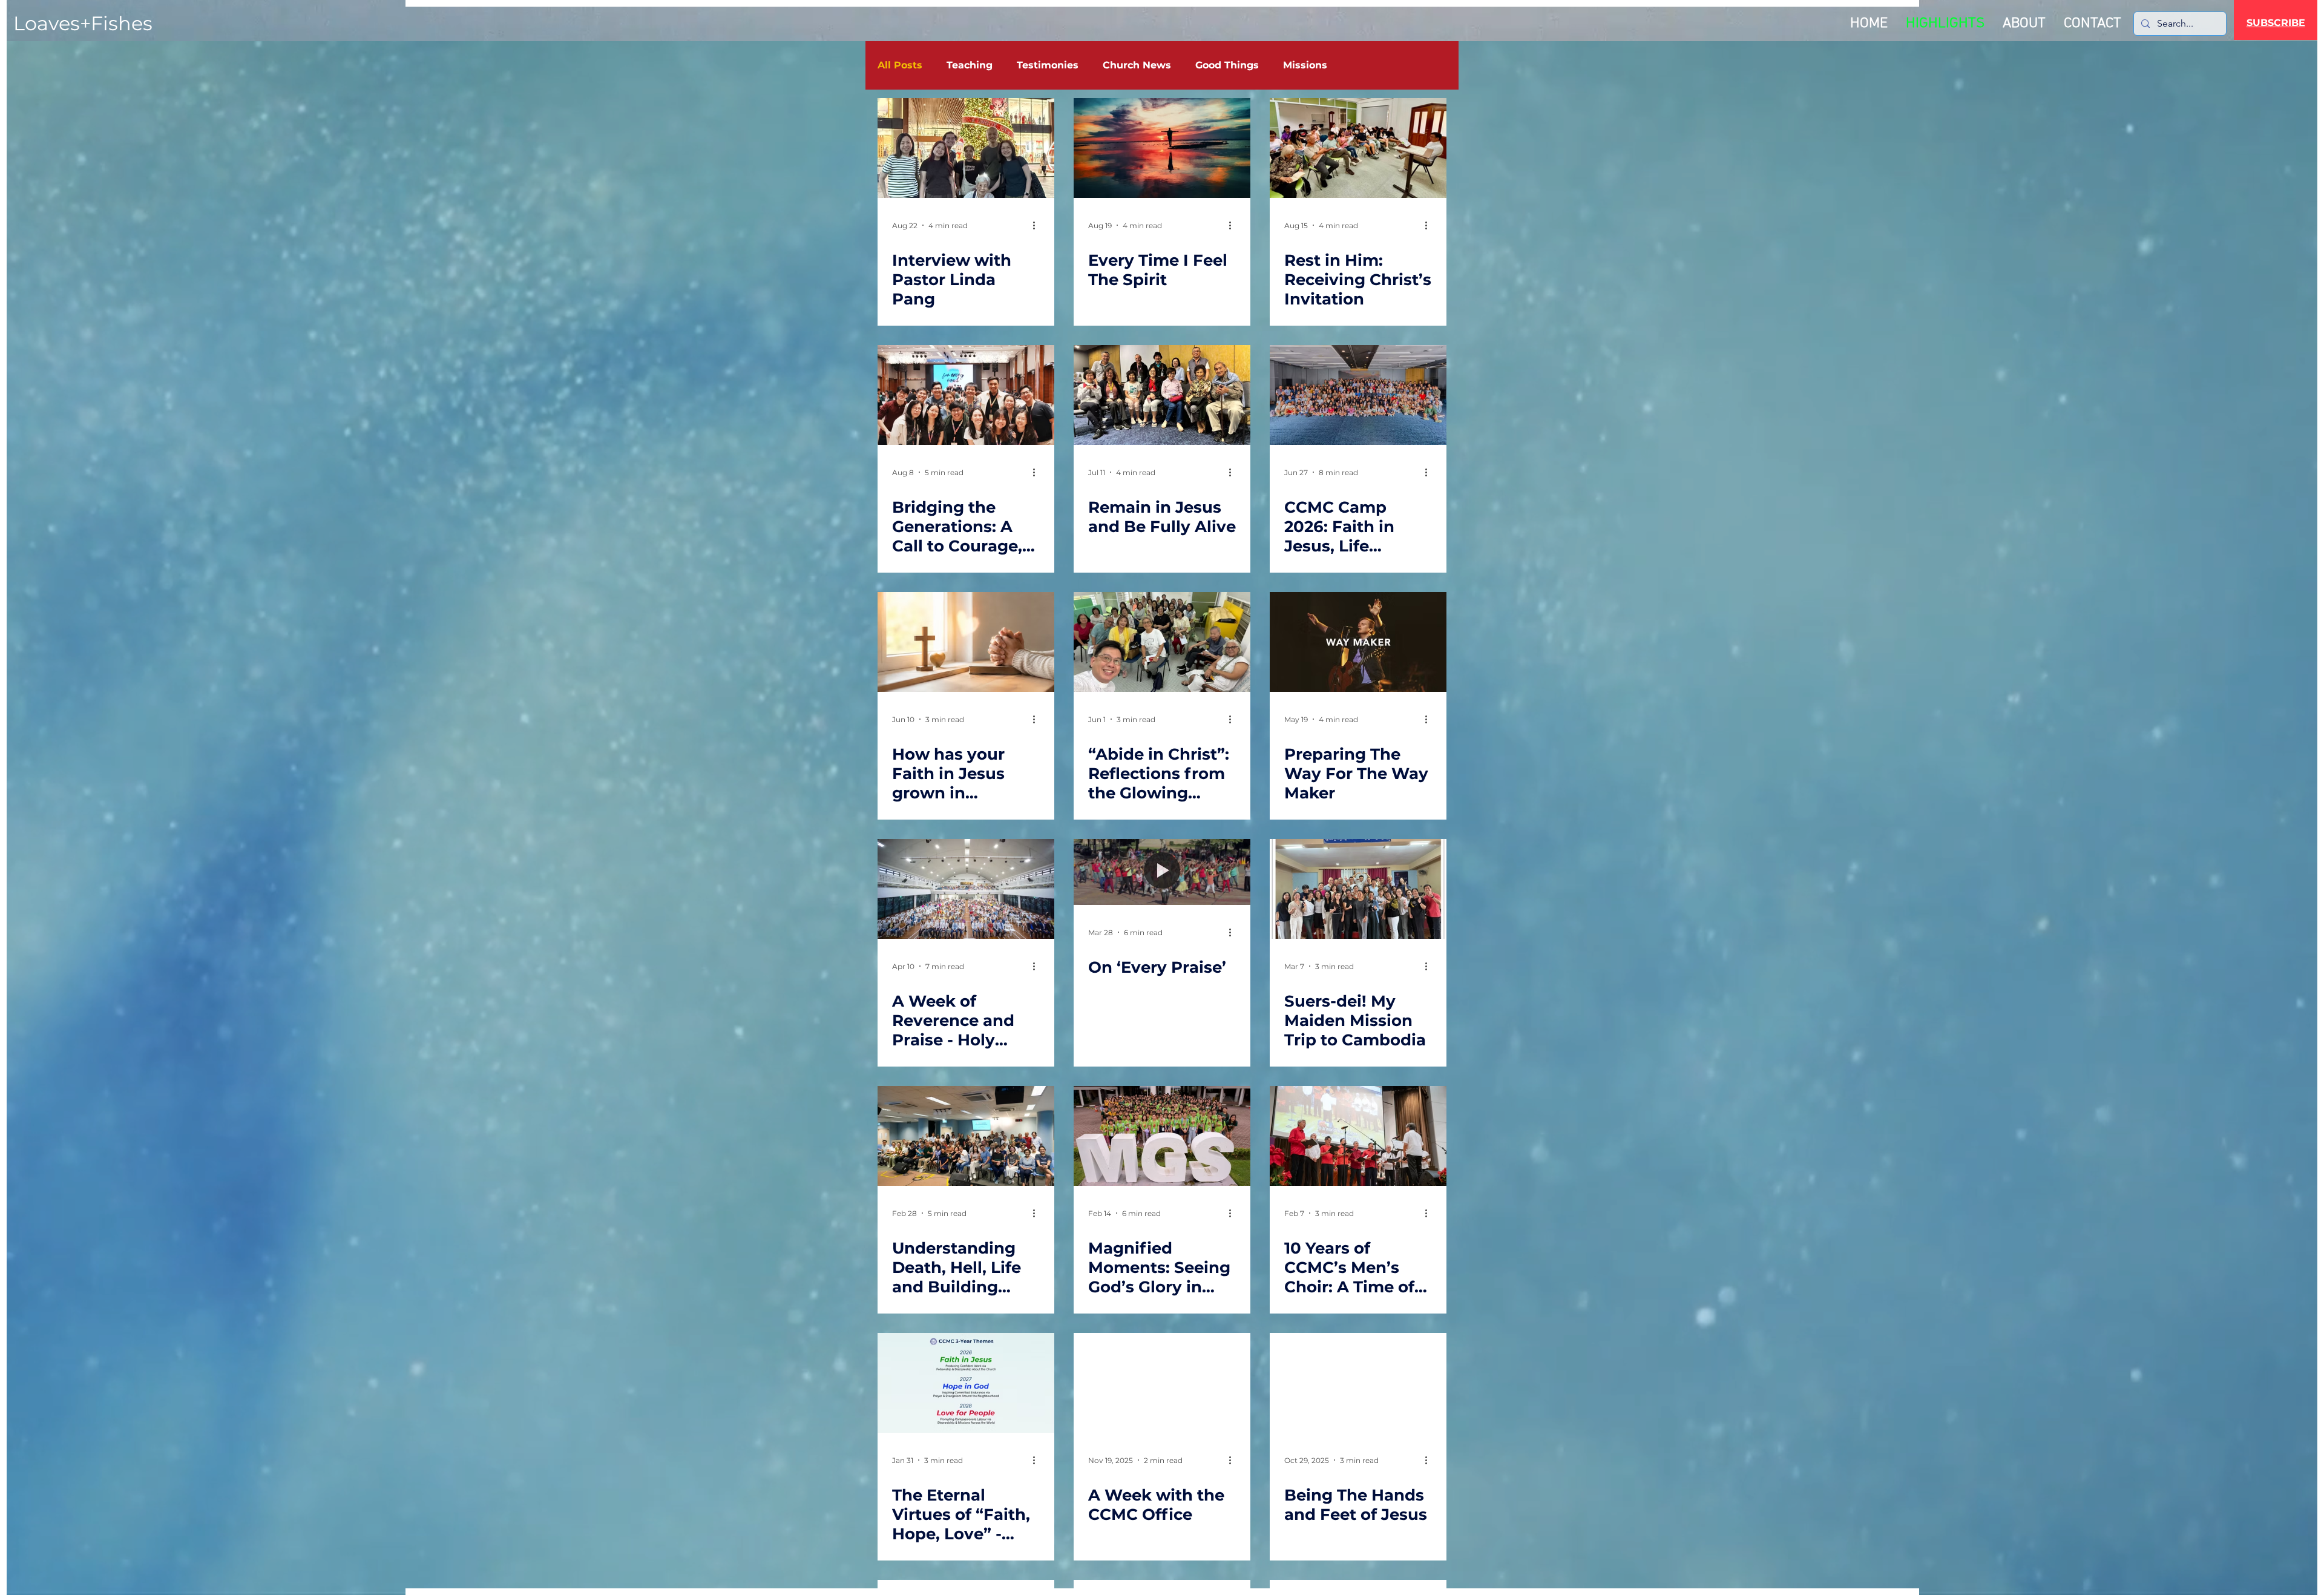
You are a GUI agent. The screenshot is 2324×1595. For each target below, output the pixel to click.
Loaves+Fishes (83, 23)
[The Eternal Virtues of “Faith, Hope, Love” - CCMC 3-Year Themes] (966, 1383)
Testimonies (1048, 65)
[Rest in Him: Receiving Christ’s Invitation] (1358, 148)
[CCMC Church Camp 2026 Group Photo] (1358, 395)
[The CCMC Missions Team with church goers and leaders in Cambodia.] (1358, 889)
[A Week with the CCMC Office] (1162, 1383)
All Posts (900, 65)
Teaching (970, 65)
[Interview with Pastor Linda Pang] (966, 148)
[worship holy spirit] (1162, 148)
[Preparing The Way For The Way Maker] (1358, 642)
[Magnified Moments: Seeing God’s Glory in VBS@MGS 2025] (1162, 1136)
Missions (1305, 65)
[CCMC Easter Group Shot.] (966, 889)
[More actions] (1038, 225)
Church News (1137, 65)
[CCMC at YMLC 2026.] (966, 395)
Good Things (1227, 65)
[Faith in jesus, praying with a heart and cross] (966, 642)
